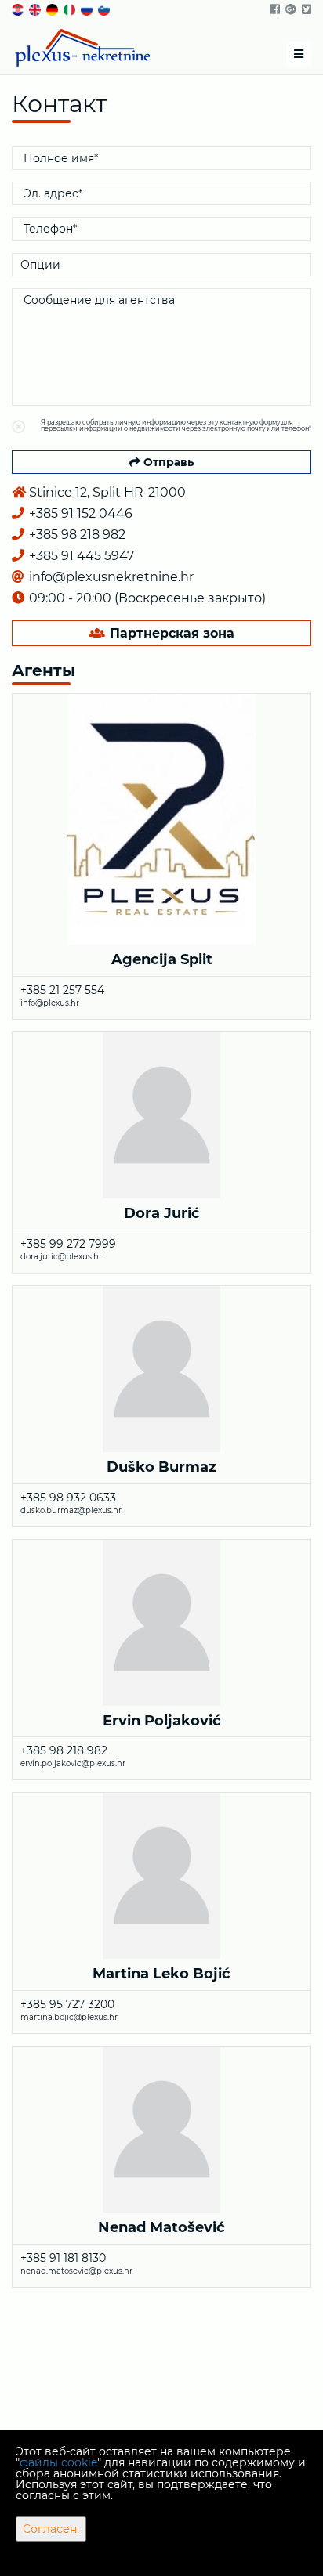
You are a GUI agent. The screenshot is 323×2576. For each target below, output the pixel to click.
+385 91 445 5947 (80, 556)
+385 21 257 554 (62, 990)
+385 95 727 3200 (67, 2004)
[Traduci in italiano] (71, 9)
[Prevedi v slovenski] (105, 9)
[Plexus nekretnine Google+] (290, 9)
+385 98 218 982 (76, 535)
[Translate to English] (36, 9)
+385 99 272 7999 (68, 1244)
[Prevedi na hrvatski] (19, 9)
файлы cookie (58, 2462)
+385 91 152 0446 (79, 513)
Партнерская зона (170, 633)
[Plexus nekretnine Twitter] (305, 9)
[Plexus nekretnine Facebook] (274, 9)
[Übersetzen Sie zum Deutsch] (53, 9)
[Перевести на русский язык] (88, 9)
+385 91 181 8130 (63, 2258)
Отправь (167, 462)
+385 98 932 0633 (68, 1498)
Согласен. (51, 2529)
